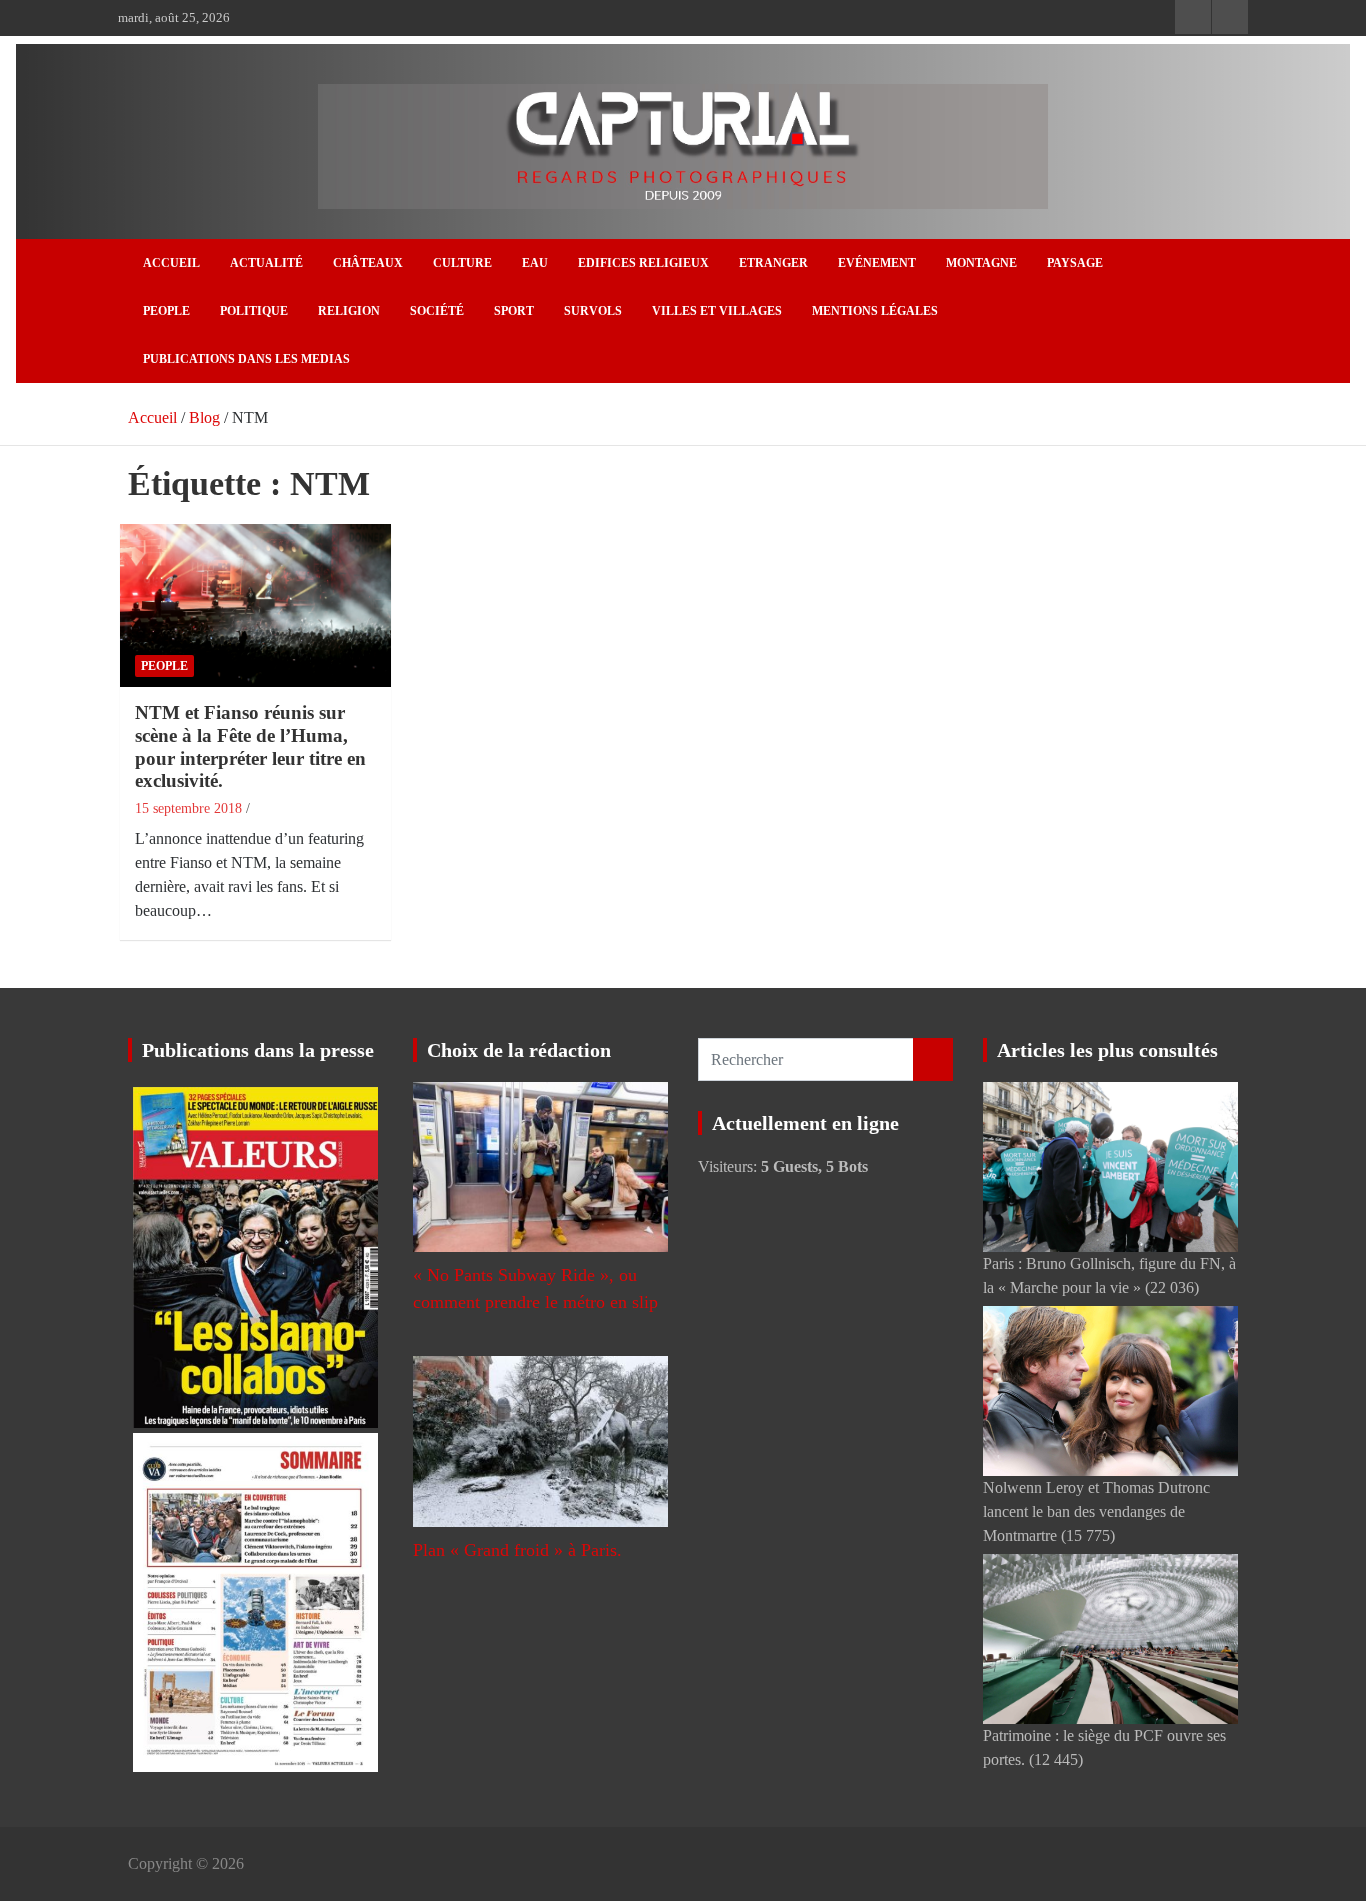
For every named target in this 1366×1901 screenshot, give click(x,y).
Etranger (773, 263)
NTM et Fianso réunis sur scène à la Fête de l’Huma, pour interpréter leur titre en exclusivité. (250, 746)
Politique (254, 311)
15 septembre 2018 (188, 808)
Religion (349, 311)
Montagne (981, 263)
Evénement (877, 263)
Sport (514, 311)
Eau (535, 263)
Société (437, 311)
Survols (593, 311)
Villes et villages (717, 311)
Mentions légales (875, 311)
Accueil (171, 263)
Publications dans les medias (246, 359)
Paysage (1075, 263)
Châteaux (368, 263)
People (166, 311)
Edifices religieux (643, 263)
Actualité (266, 263)
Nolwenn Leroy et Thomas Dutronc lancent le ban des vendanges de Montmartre (1096, 1511)
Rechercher (933, 1059)
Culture (462, 263)
